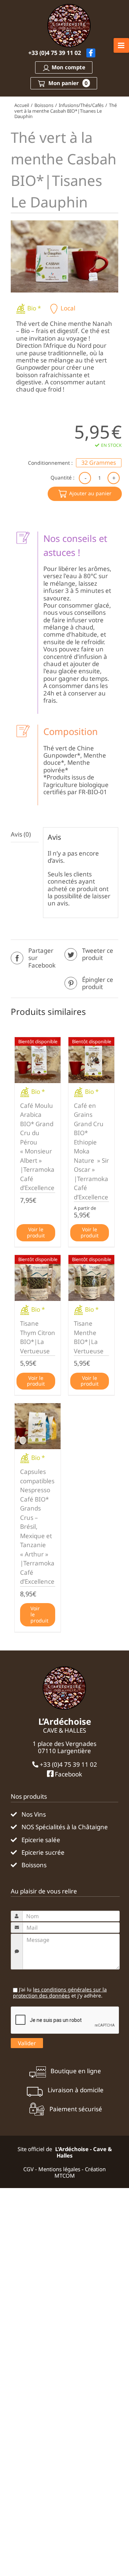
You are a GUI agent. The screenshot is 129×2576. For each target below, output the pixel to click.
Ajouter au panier (90, 493)
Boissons (34, 1865)
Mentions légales (59, 2169)
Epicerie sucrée (43, 1853)
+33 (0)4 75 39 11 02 (55, 53)
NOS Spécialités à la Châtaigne (65, 1827)
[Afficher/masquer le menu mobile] (121, 45)
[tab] (25, 835)
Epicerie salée (41, 1840)
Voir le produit (36, 1232)
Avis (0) (21, 834)
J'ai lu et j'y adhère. (60, 1993)
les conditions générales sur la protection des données (60, 1992)
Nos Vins (34, 1814)
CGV (28, 2169)
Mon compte (68, 67)
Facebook (68, 1774)
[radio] (99, 463)
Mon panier (67, 83)
